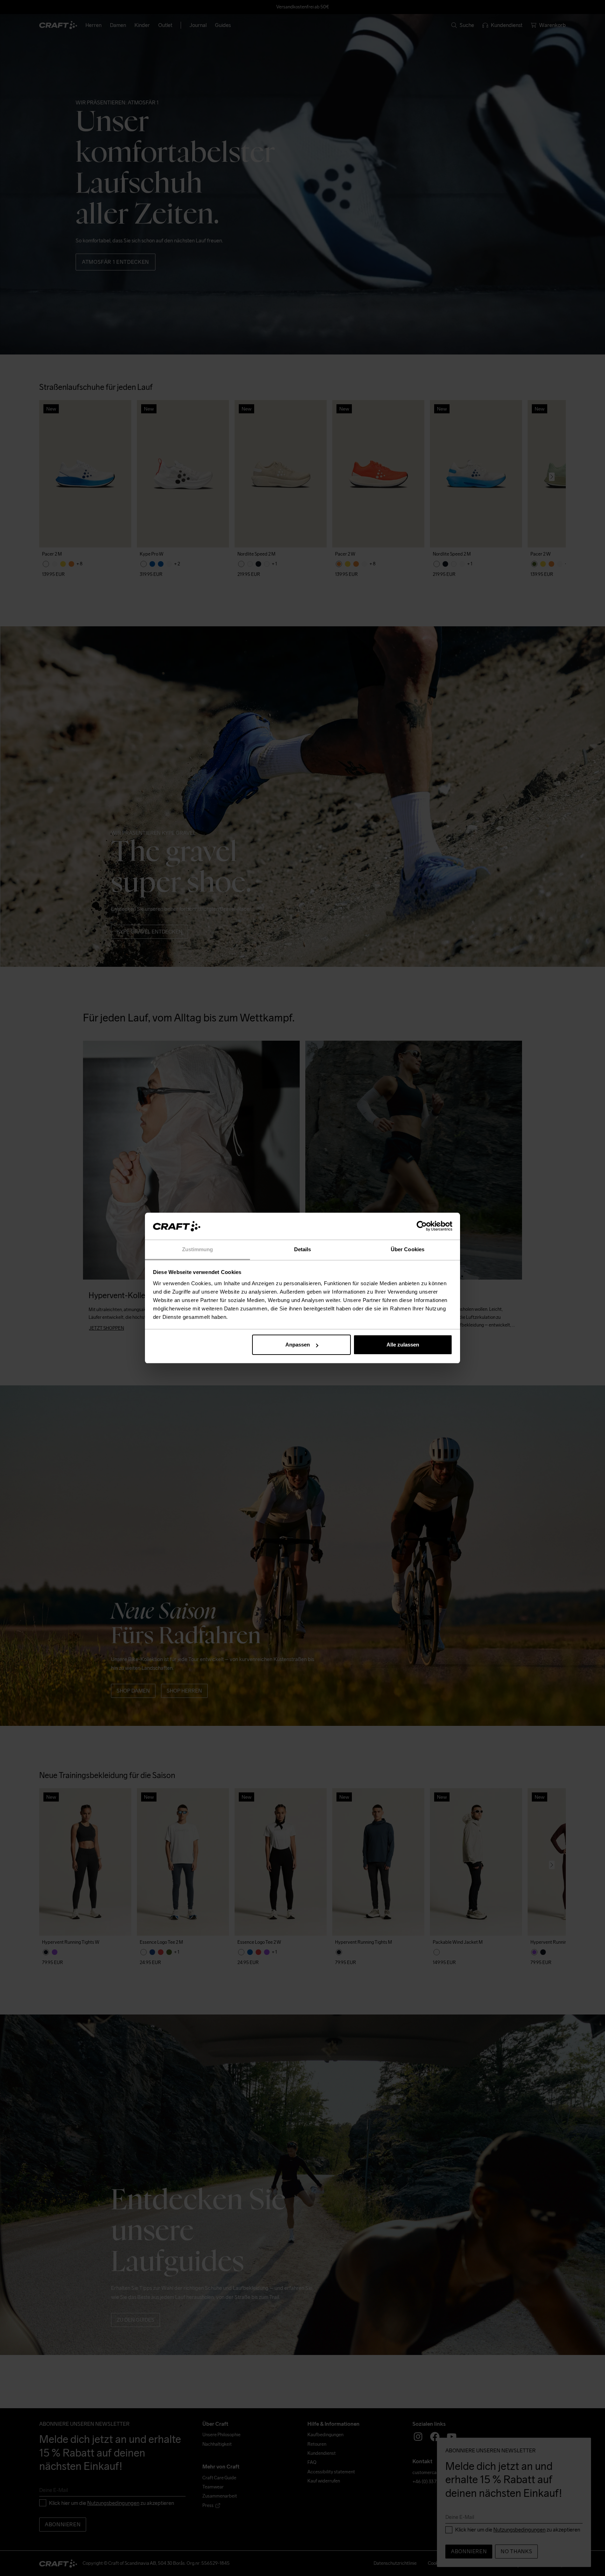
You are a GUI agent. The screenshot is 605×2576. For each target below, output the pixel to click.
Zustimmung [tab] (198, 1249)
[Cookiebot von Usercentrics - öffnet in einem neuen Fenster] (422, 1226)
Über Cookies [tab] (408, 1249)
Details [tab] (303, 1249)
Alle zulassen (403, 1345)
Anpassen (298, 1345)
